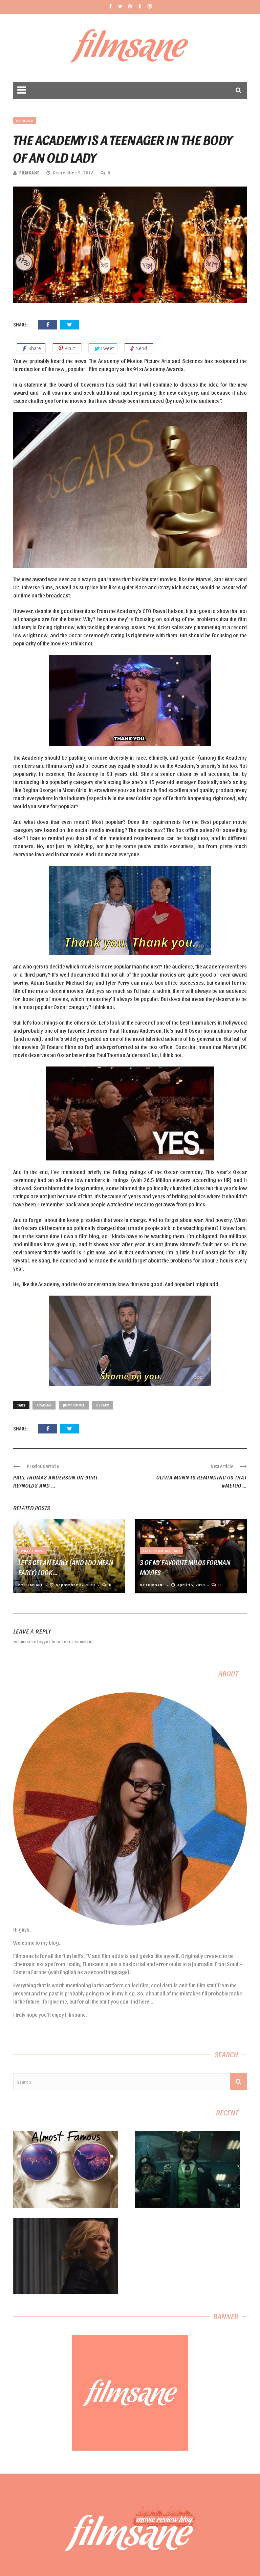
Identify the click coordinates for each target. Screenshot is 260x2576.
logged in (46, 1641)
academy (44, 1405)
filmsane (29, 173)
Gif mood (25, 120)
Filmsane (130, 48)
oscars (103, 1405)
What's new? (33, 1550)
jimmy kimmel (74, 1405)
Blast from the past (161, 1550)
